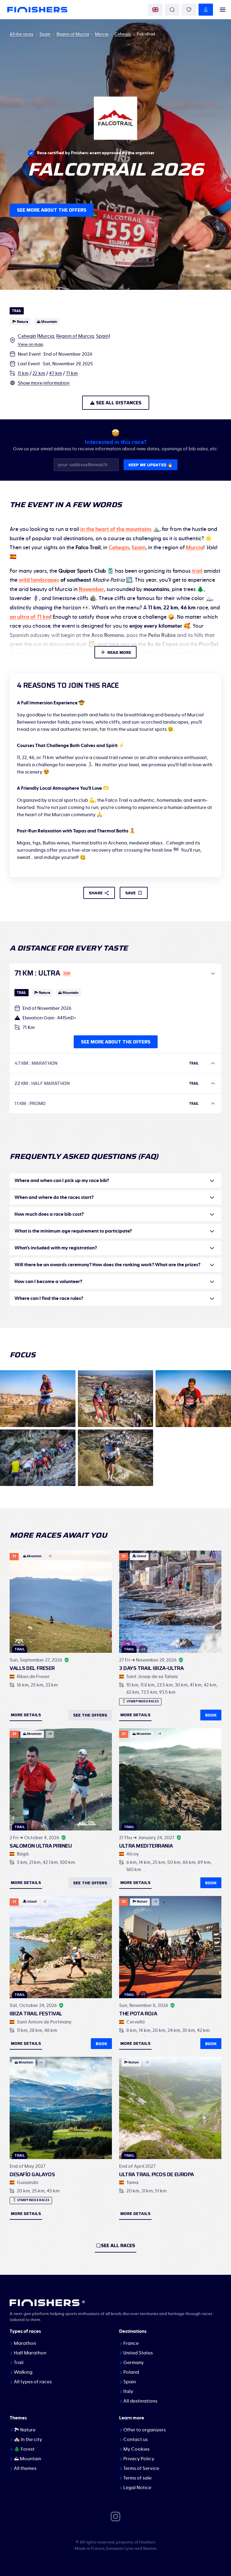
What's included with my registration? (56, 1248)
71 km (72, 373)
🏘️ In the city (28, 2440)
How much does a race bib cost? (49, 1214)
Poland (131, 2372)
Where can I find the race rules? (49, 1298)
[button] (115, 973)
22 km (39, 373)
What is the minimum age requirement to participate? (73, 1231)
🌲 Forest (24, 2449)
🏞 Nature (25, 2430)
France (131, 2343)
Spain (45, 34)
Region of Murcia (73, 34)
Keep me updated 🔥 (151, 465)
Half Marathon (30, 2353)
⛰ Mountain (28, 2459)
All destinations (140, 2401)
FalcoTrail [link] (146, 34)
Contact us (136, 2440)
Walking (23, 2372)
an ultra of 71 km (30, 617)
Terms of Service (141, 2468)
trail (197, 571)
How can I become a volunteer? (48, 1282)
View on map (31, 345)
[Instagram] (115, 2516)
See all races (118, 2245)
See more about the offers (52, 210)
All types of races (33, 2382)
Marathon (25, 2343)
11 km (23, 373)
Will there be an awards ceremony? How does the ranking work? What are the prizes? (107, 1265)
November (91, 590)
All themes (25, 2468)
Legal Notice (137, 2488)
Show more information (44, 383)
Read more (119, 652)
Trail (19, 2363)
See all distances (119, 403)
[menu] (223, 10)
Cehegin (119, 548)
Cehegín (123, 34)
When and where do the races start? (54, 1197)
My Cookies (136, 2449)
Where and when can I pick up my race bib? (62, 1181)
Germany (134, 2363)
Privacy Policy (139, 2459)
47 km (55, 373)
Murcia (102, 34)
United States (138, 2353)
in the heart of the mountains (116, 529)
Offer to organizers (145, 2430)
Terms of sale (137, 2478)
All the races (22, 34)
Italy (128, 2391)
